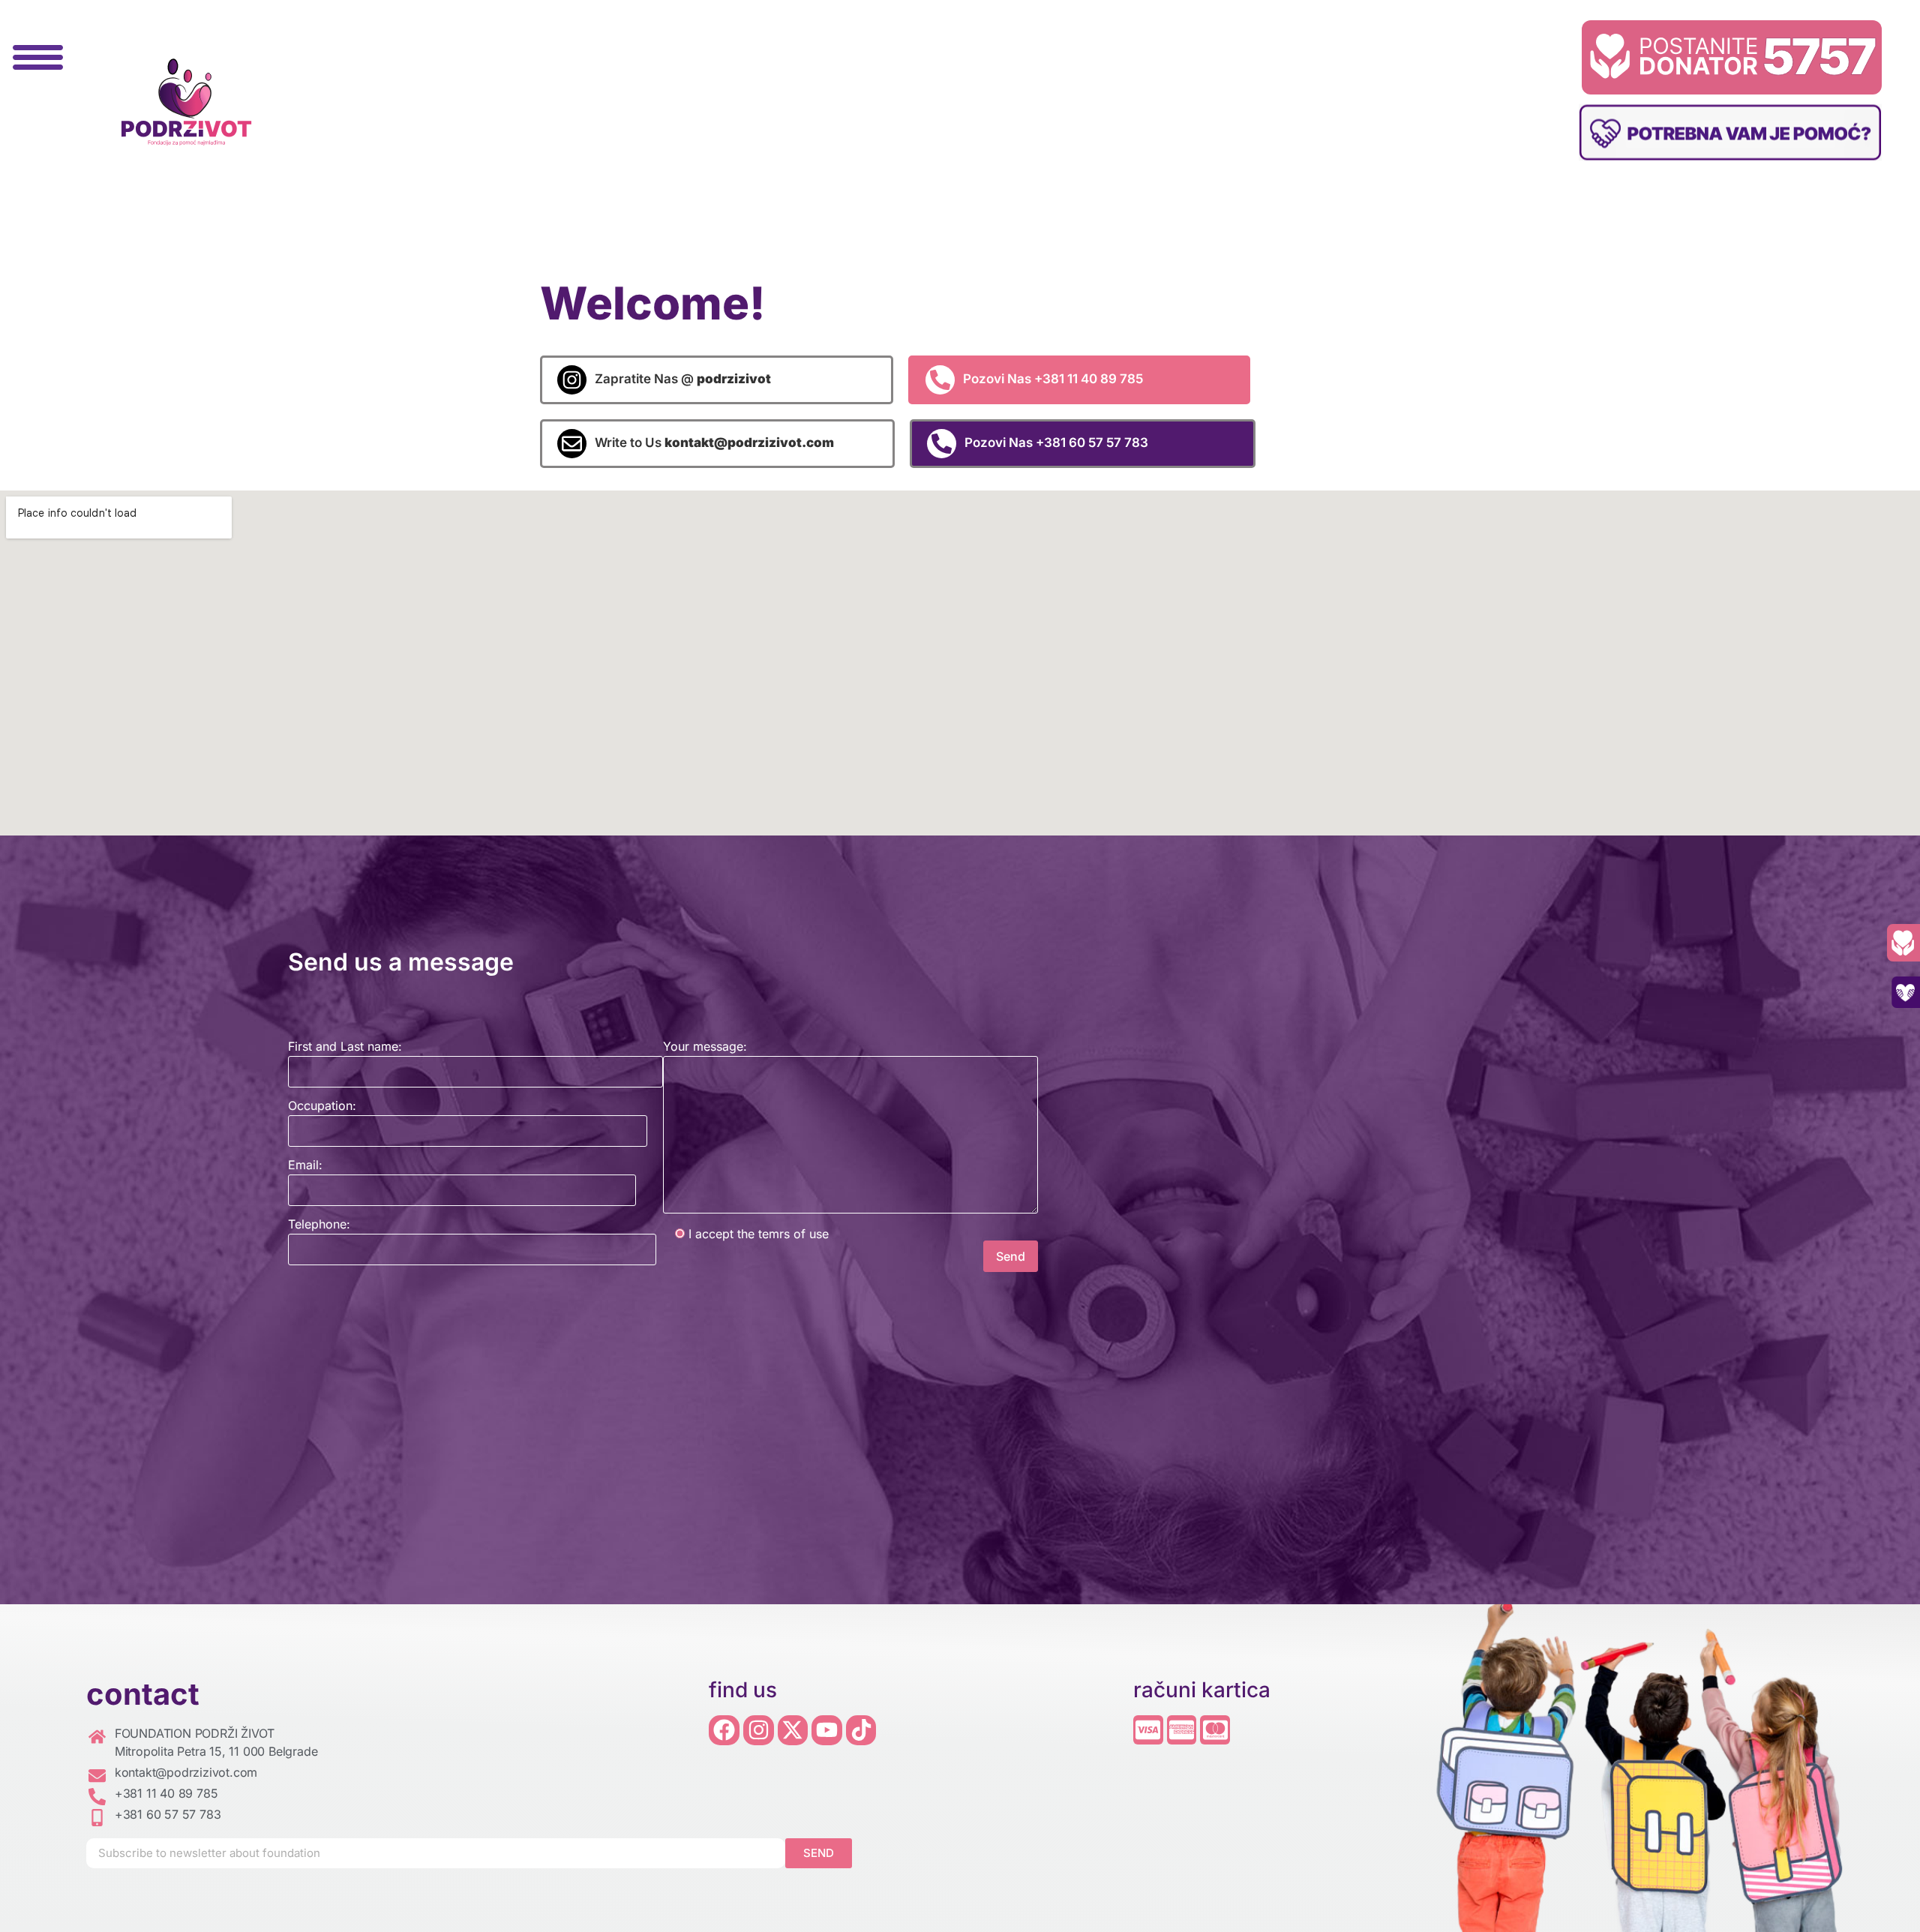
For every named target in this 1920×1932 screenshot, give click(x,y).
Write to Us (714, 442)
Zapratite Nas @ (683, 379)
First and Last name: (345, 1046)
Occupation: (322, 1105)
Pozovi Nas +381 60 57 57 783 (1056, 442)
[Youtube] (827, 1731)
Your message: (705, 1046)
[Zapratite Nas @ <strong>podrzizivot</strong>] (572, 380)
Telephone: (319, 1224)
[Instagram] (759, 1731)
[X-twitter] (793, 1731)
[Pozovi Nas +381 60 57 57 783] (942, 444)
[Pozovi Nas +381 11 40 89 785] (940, 380)
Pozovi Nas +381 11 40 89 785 (1053, 379)
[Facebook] (724, 1731)
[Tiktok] (861, 1731)
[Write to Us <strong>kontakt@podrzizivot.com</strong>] (572, 444)
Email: (305, 1165)
